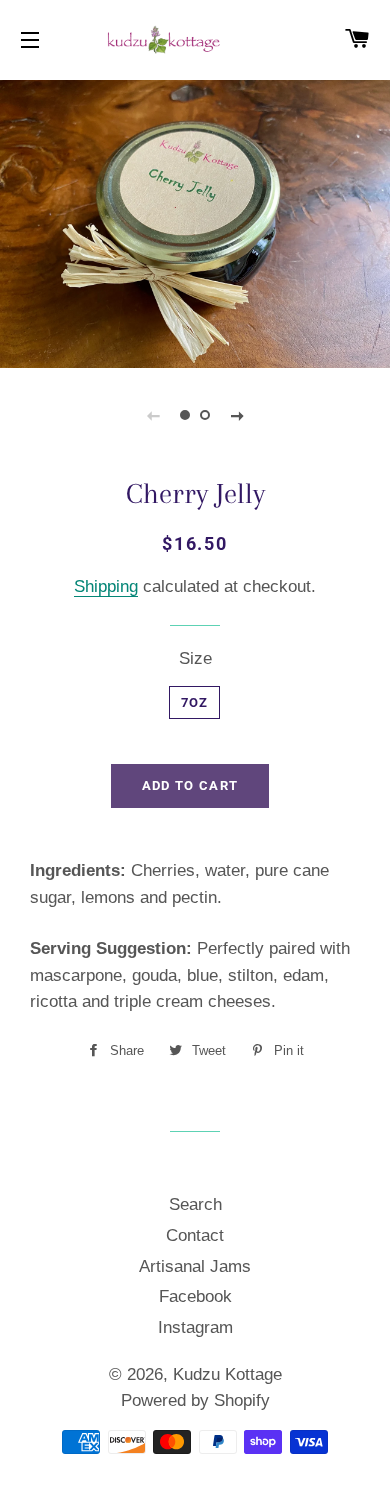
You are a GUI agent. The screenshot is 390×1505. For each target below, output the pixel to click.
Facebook (195, 1296)
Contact (195, 1235)
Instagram (195, 1327)
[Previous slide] (153, 415)
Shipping (106, 586)
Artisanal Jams (195, 1266)
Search (195, 1204)
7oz (195, 702)
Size (195, 658)
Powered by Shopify (195, 1400)
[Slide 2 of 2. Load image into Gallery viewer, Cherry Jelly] (205, 415)
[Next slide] (237, 415)
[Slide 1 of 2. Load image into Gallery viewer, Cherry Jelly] (185, 415)
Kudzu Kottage (227, 1374)
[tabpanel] (195, 221)
